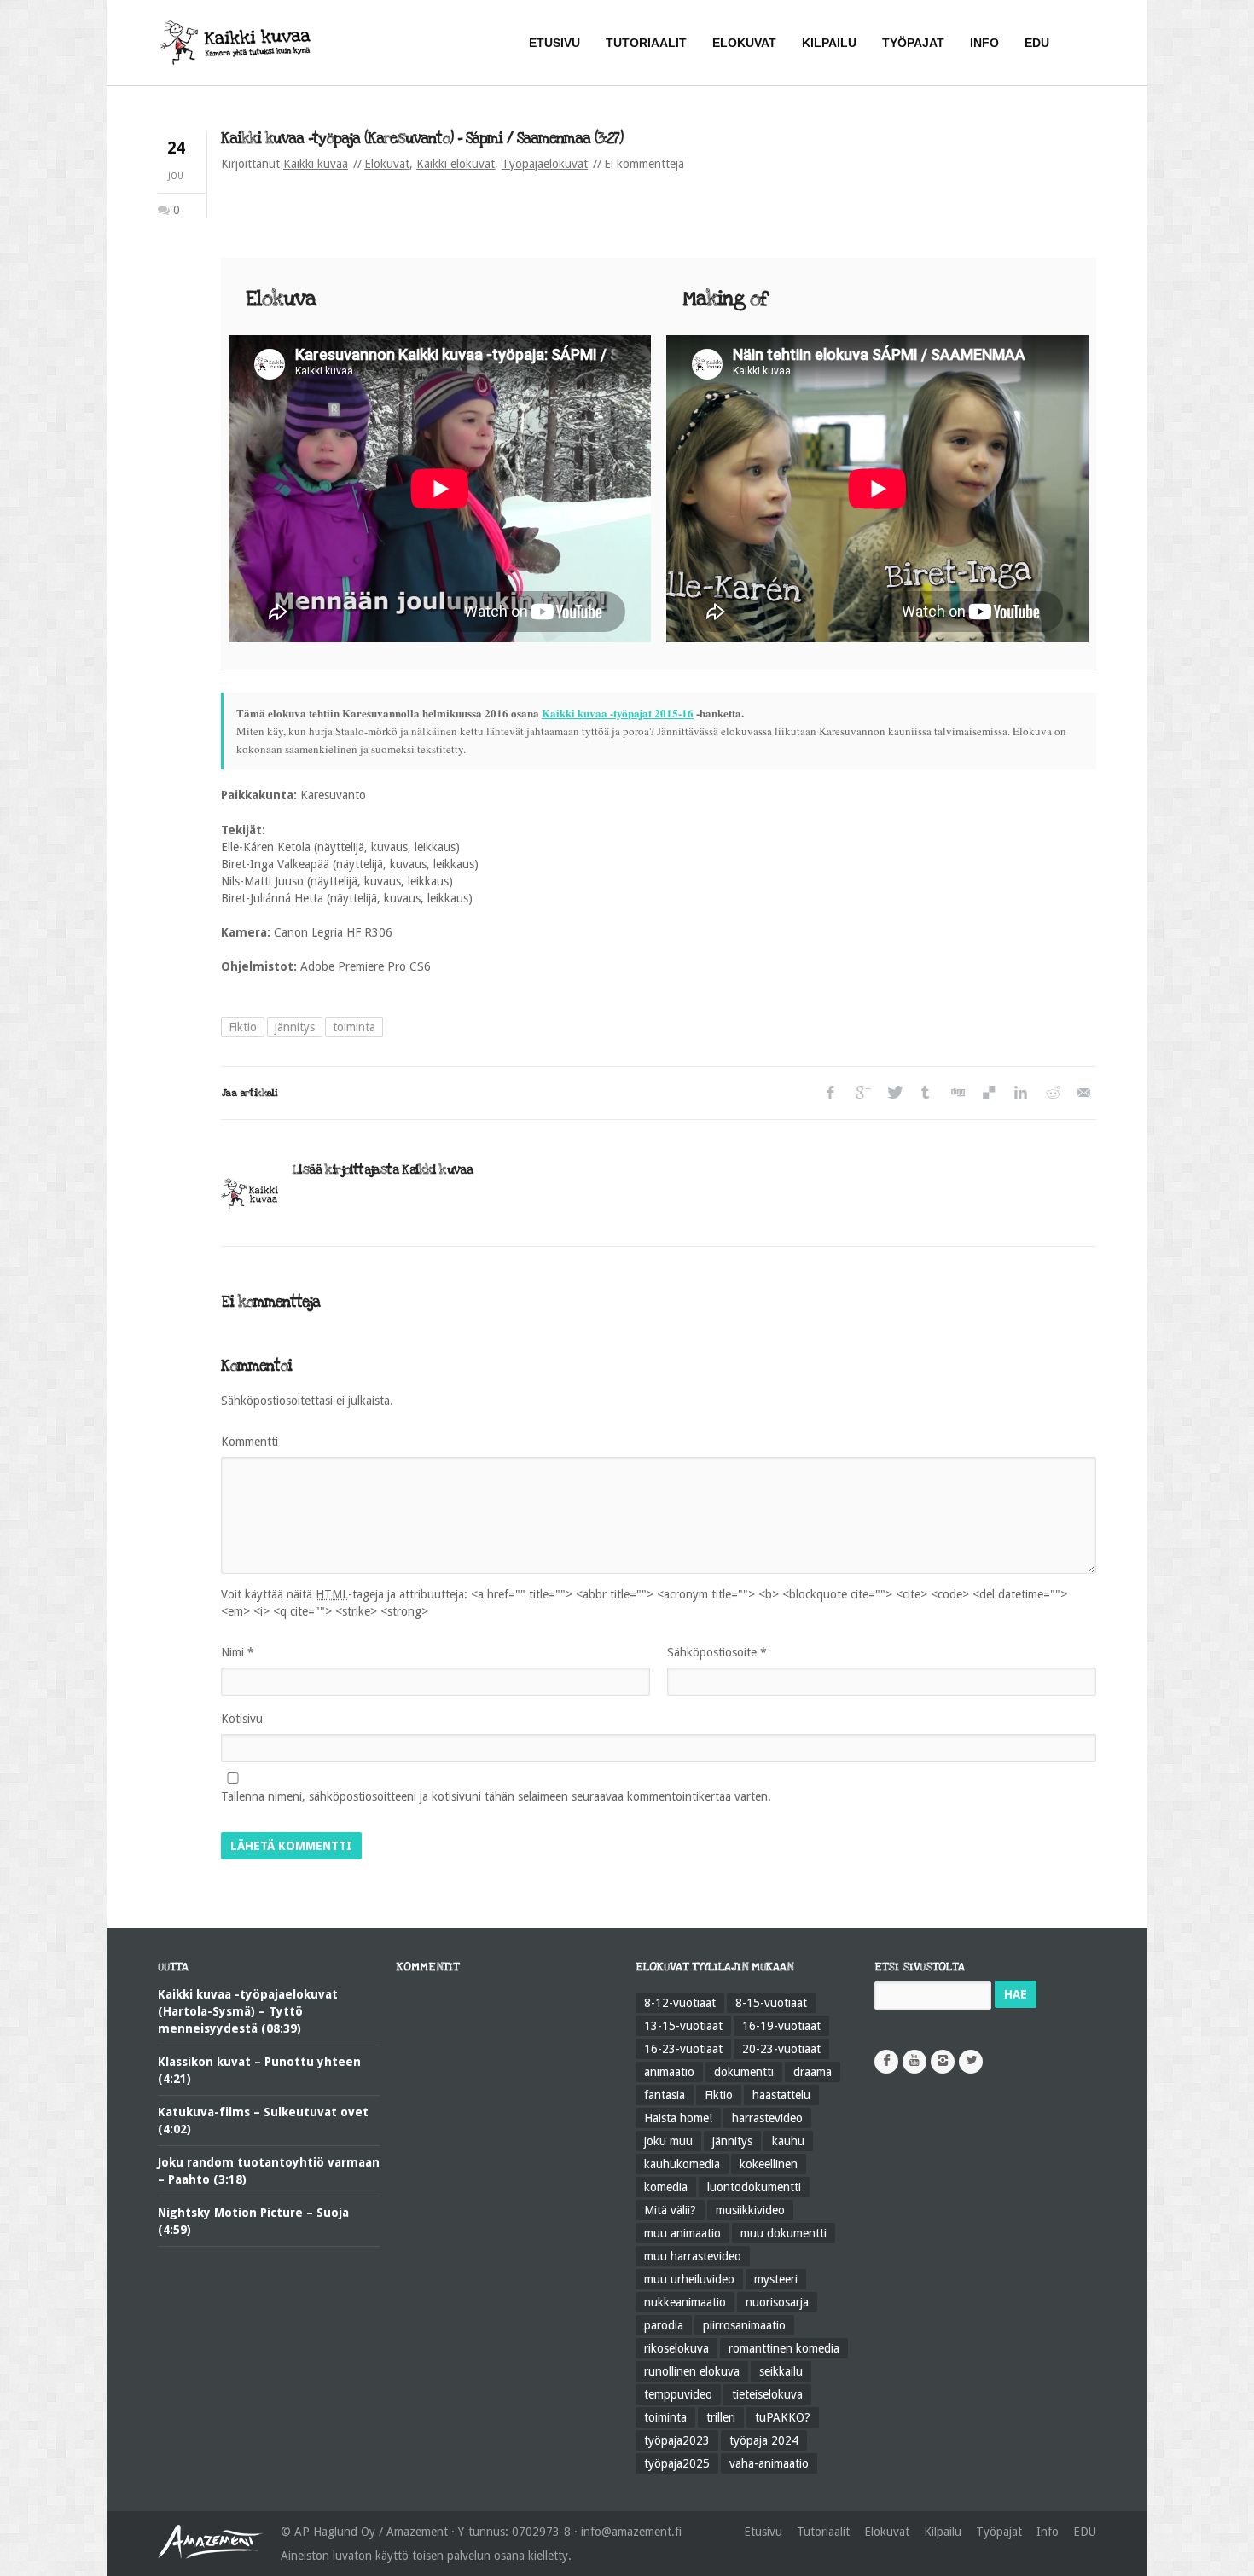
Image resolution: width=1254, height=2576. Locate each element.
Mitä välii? (670, 2210)
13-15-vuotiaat (683, 2026)
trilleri (721, 2417)
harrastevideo (767, 2118)
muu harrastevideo (693, 2256)
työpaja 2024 (764, 2440)
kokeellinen (769, 2164)
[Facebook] (830, 1093)
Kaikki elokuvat (456, 164)
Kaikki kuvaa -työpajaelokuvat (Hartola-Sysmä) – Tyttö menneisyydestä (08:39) (248, 2011)
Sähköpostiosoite (717, 1652)
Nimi (238, 1652)
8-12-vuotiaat (680, 2003)
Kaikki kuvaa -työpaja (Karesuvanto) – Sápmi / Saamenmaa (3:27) (422, 139)
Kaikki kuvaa (316, 164)
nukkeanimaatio (685, 2302)
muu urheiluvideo (689, 2279)
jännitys (295, 1027)
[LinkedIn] (1020, 1093)
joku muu (668, 2141)
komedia (666, 2187)
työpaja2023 (677, 2440)
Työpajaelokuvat (545, 164)
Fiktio (243, 1027)
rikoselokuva (676, 2348)
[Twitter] (894, 1093)
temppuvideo (678, 2394)
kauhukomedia (682, 2164)
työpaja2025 (677, 2463)
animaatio (669, 2072)
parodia (664, 2325)
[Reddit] (1051, 1093)
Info (1048, 2532)
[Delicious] (988, 1093)
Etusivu (763, 2532)
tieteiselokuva (767, 2394)
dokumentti (744, 2072)
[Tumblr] (925, 1093)
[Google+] (862, 1093)
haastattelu (781, 2095)
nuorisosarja (777, 2302)
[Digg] (957, 1093)
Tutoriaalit (823, 2532)
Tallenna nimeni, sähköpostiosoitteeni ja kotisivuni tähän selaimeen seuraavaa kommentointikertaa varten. (496, 1796)
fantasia (665, 2095)
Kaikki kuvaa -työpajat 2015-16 (618, 713)
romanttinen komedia (784, 2348)
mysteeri (776, 2279)
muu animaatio (682, 2233)
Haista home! (678, 2118)
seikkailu (781, 2371)
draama (813, 2072)
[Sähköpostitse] (1083, 1093)
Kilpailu (943, 2532)
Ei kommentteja (644, 164)
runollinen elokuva (692, 2371)
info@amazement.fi (631, 2532)
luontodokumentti (754, 2187)
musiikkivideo (750, 2210)
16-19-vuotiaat (781, 2026)
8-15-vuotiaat (771, 2003)
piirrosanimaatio (744, 2325)
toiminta (354, 1027)
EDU (1085, 2532)
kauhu (788, 2141)
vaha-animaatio (769, 2463)
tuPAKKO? (783, 2417)
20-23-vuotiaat (781, 2049)
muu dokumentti (784, 2233)
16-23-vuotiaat (683, 2049)
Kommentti (250, 1442)
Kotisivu (242, 1719)
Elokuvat (387, 164)
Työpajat (999, 2532)
